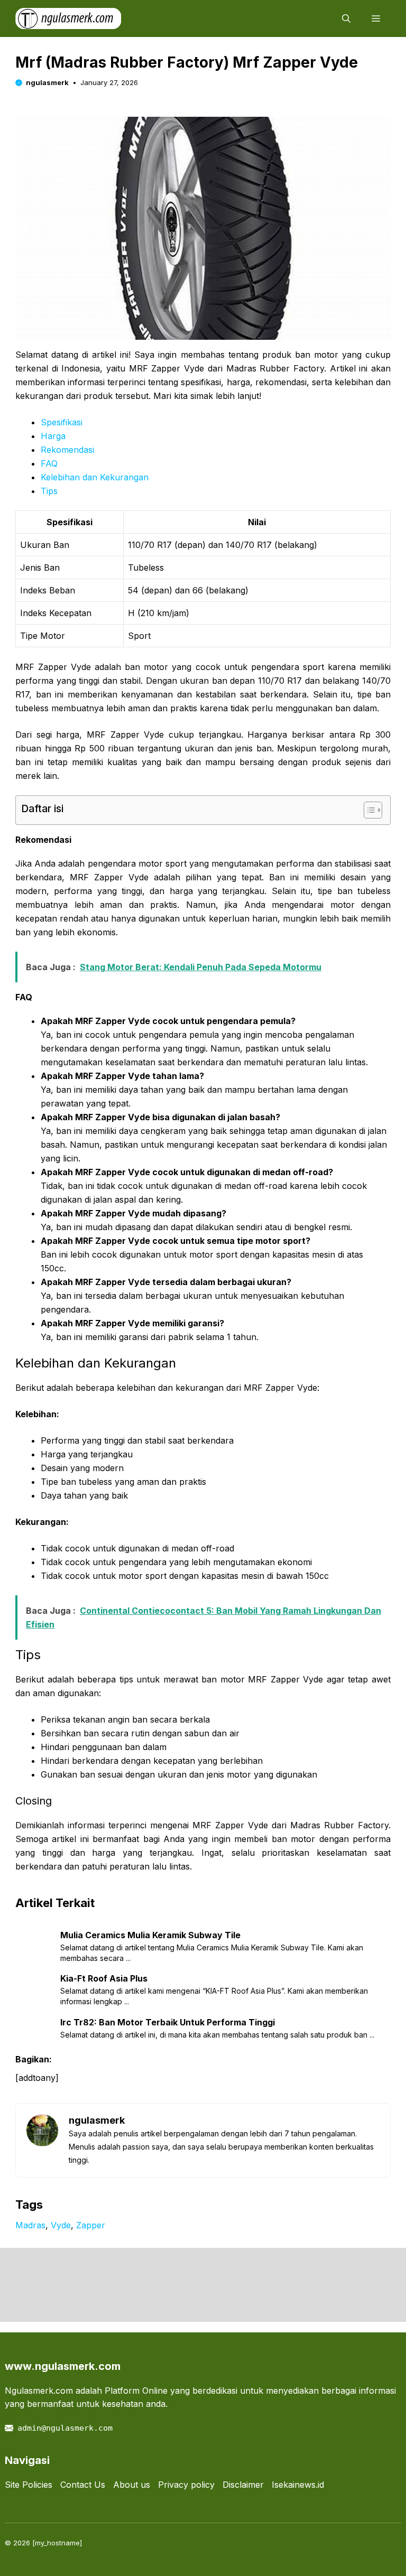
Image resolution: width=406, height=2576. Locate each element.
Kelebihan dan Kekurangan (95, 477)
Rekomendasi (67, 450)
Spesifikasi (62, 422)
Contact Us (83, 2485)
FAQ (49, 463)
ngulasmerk (47, 82)
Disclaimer (243, 2485)
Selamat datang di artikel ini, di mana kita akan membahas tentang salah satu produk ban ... (217, 2035)
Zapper (91, 2225)
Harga (53, 436)
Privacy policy (186, 2485)
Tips (49, 491)
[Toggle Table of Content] (368, 810)
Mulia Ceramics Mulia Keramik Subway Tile (150, 1935)
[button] (346, 18)
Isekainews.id (298, 2485)
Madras (30, 2225)
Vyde (61, 2225)
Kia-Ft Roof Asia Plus (104, 1978)
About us (132, 2485)
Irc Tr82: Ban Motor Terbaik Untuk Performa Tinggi (168, 2022)
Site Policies (29, 2485)
